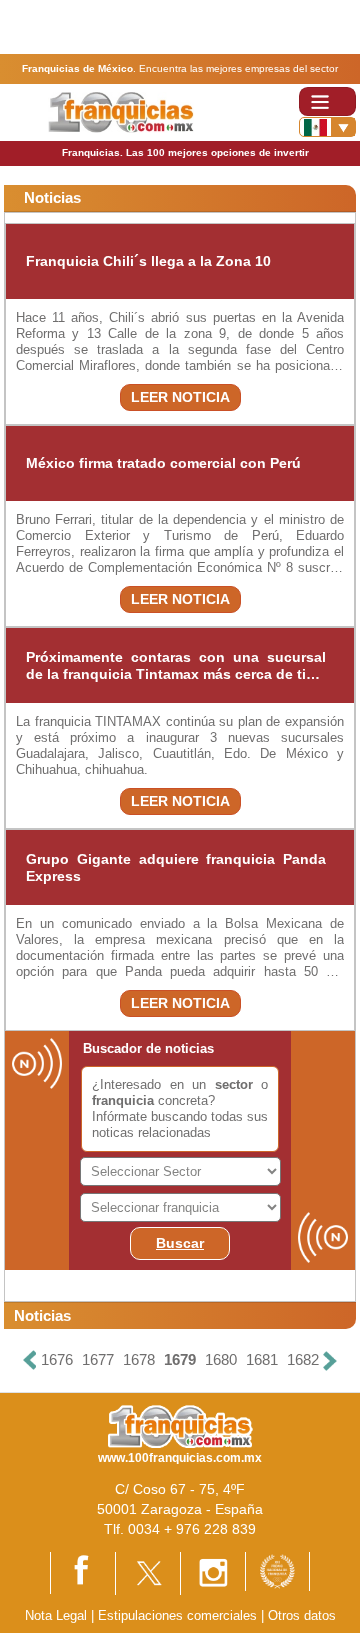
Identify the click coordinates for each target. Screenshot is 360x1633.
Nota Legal (56, 1615)
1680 (221, 1359)
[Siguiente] (330, 1360)
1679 (180, 1359)
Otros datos (302, 1615)
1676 (57, 1359)
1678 (139, 1359)
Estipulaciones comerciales (179, 1615)
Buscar (180, 1243)
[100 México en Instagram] (213, 1572)
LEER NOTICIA (180, 397)
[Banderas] (327, 127)
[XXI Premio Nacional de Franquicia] (277, 1570)
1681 (262, 1359)
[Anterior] (30, 1360)
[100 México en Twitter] (148, 1572)
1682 (303, 1359)
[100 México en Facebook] (83, 1571)
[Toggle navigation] (327, 101)
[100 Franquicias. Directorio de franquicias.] (120, 111)
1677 (98, 1359)
